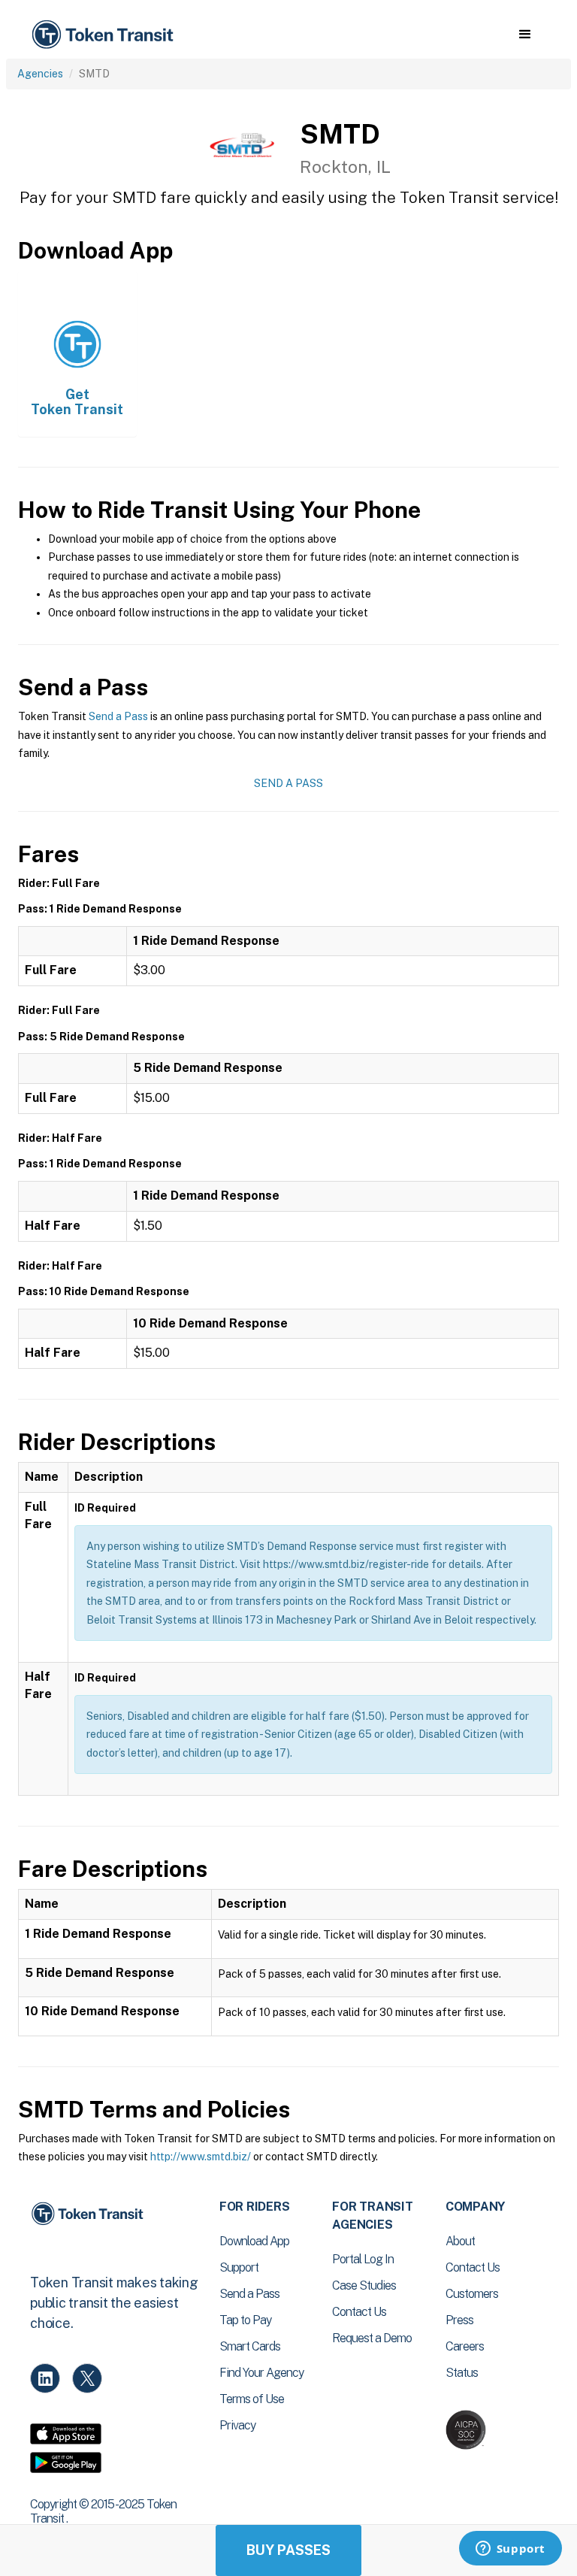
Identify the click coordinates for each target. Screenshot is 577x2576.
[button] (525, 35)
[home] (105, 35)
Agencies (40, 74)
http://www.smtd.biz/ (201, 2157)
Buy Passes (288, 2550)
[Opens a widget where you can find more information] (510, 2550)
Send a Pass (118, 716)
